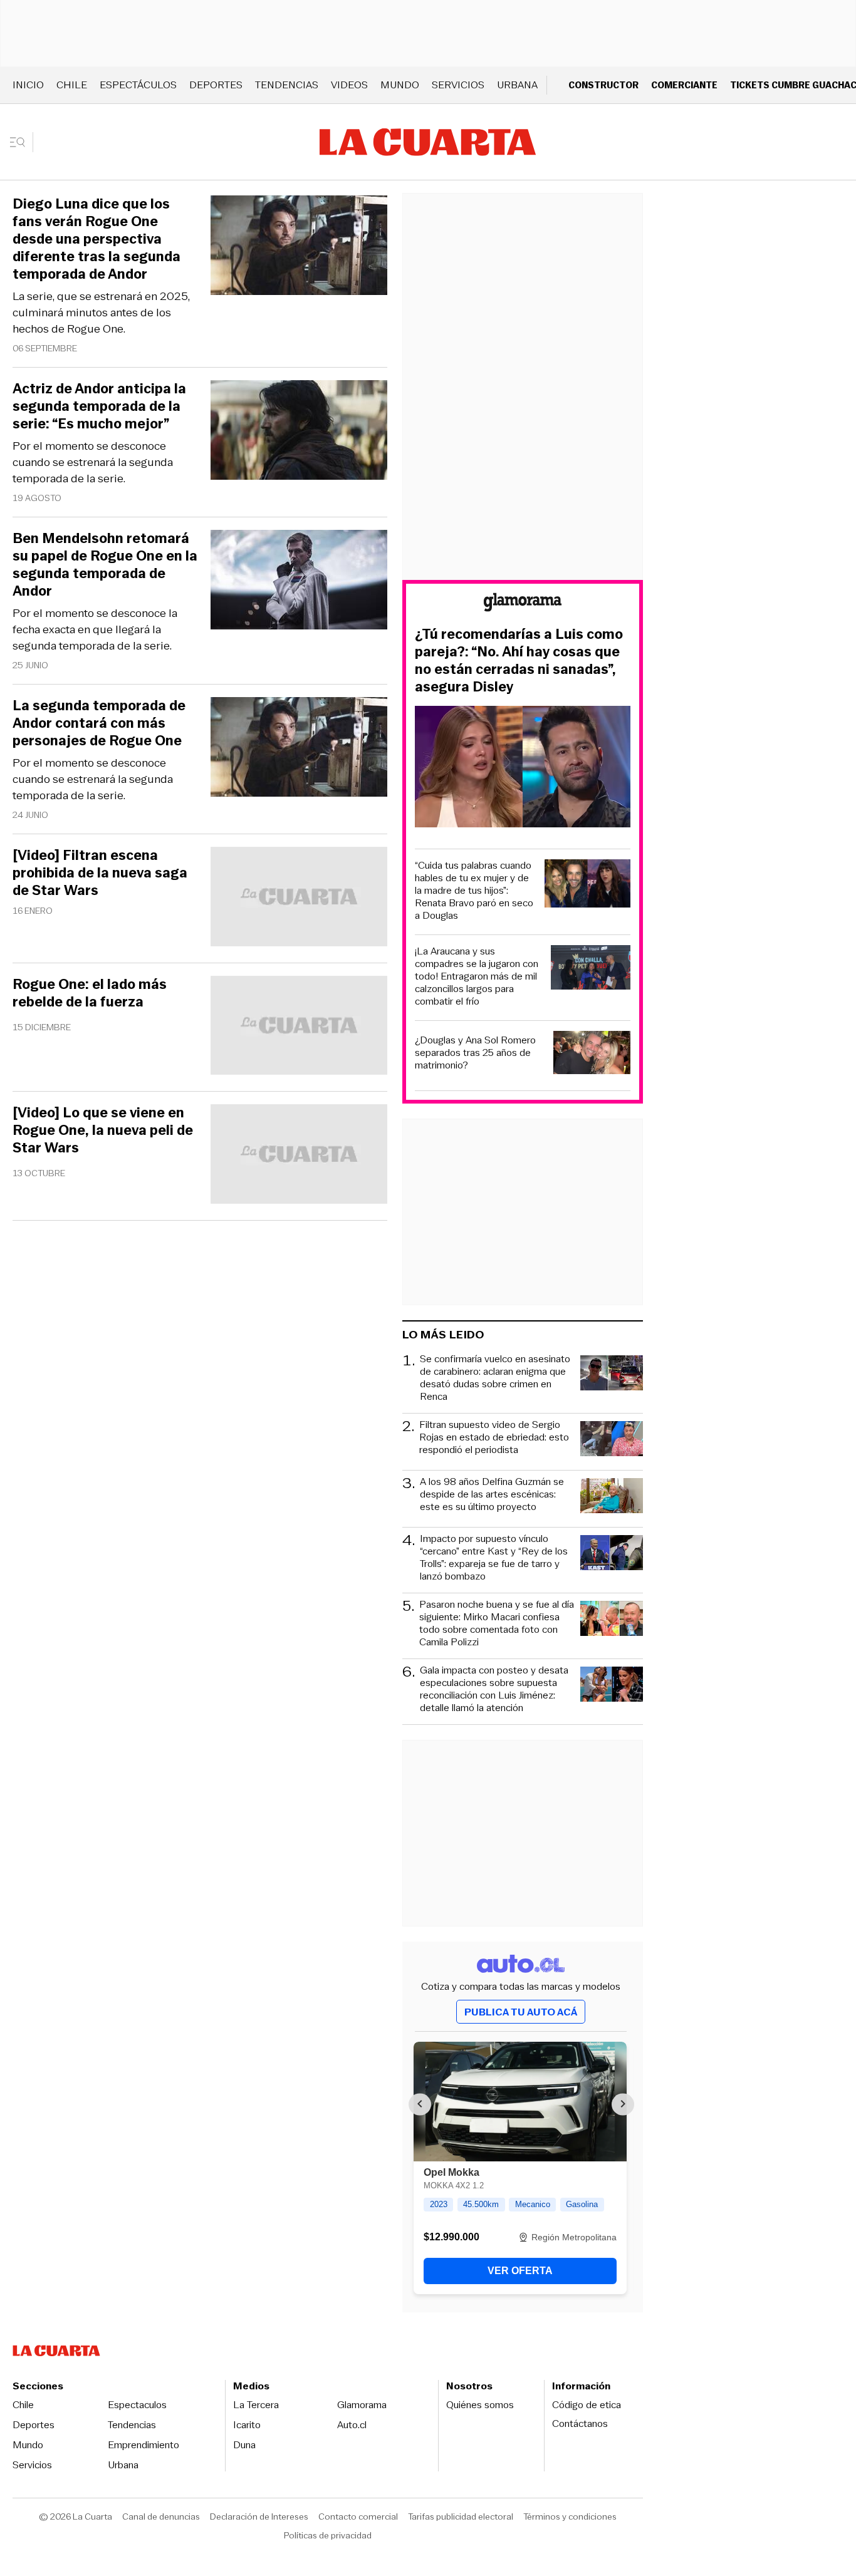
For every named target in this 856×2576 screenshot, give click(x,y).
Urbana (517, 85)
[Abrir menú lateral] (22, 142)
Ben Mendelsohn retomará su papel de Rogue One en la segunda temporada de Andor (105, 565)
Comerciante (684, 85)
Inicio (28, 85)
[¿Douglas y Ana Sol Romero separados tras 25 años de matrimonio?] (592, 1054)
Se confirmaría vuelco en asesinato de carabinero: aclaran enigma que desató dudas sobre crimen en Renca (495, 1378)
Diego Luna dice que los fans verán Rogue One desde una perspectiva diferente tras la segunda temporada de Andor (97, 239)
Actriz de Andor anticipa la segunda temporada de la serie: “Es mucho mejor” (99, 406)
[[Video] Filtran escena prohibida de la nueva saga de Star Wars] (299, 898)
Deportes (216, 85)
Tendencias (287, 85)
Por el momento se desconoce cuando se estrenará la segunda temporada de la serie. (93, 462)
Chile (72, 85)
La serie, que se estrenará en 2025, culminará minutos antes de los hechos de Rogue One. (101, 313)
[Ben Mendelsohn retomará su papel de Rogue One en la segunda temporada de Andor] (299, 582)
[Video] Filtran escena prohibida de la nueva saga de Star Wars (100, 873)
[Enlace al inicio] (523, 604)
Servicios (458, 85)
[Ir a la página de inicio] (428, 142)
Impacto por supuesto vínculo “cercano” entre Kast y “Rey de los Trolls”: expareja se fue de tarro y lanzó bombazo (494, 1558)
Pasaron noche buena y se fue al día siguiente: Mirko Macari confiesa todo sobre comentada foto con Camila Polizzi (497, 1623)
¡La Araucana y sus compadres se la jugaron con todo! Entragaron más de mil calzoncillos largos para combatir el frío (477, 976)
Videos (349, 85)
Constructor (603, 85)
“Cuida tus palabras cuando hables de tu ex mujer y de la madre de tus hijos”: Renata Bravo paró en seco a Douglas (474, 891)
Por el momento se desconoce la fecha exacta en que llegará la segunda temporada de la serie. (95, 629)
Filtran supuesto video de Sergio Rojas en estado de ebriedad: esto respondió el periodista (494, 1438)
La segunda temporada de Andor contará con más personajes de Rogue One (99, 723)
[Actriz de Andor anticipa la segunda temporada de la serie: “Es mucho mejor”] (299, 432)
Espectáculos (138, 85)
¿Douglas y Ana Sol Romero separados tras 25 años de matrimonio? (475, 1053)
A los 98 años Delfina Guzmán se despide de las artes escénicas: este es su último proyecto (492, 1495)
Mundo (400, 85)
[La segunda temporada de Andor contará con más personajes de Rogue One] (299, 749)
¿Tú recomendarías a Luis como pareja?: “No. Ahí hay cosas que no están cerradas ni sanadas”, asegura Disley (519, 661)
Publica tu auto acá (521, 2012)
